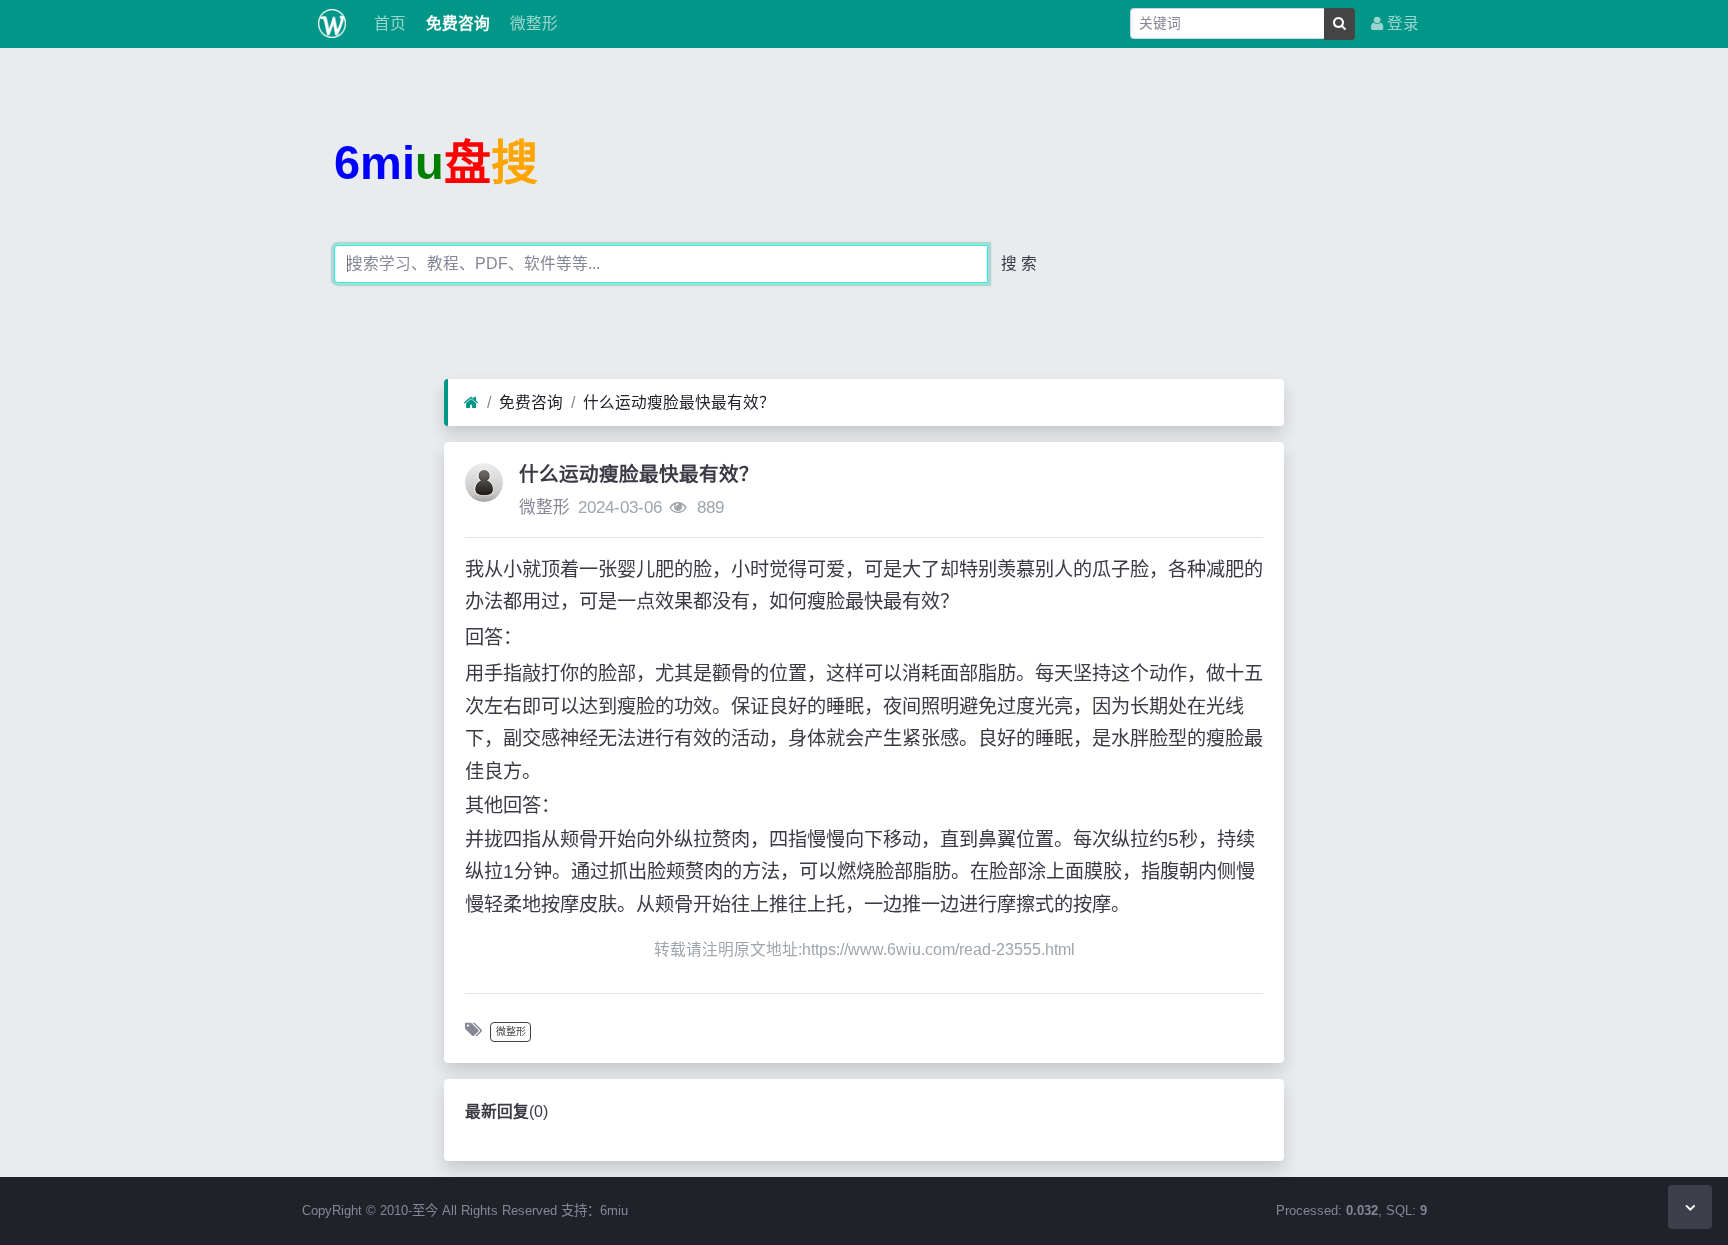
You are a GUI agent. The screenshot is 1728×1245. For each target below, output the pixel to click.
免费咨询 (456, 23)
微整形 (532, 23)
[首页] (471, 403)
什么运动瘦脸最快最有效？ (679, 402)
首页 (388, 23)
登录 (1401, 23)
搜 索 (1019, 263)
